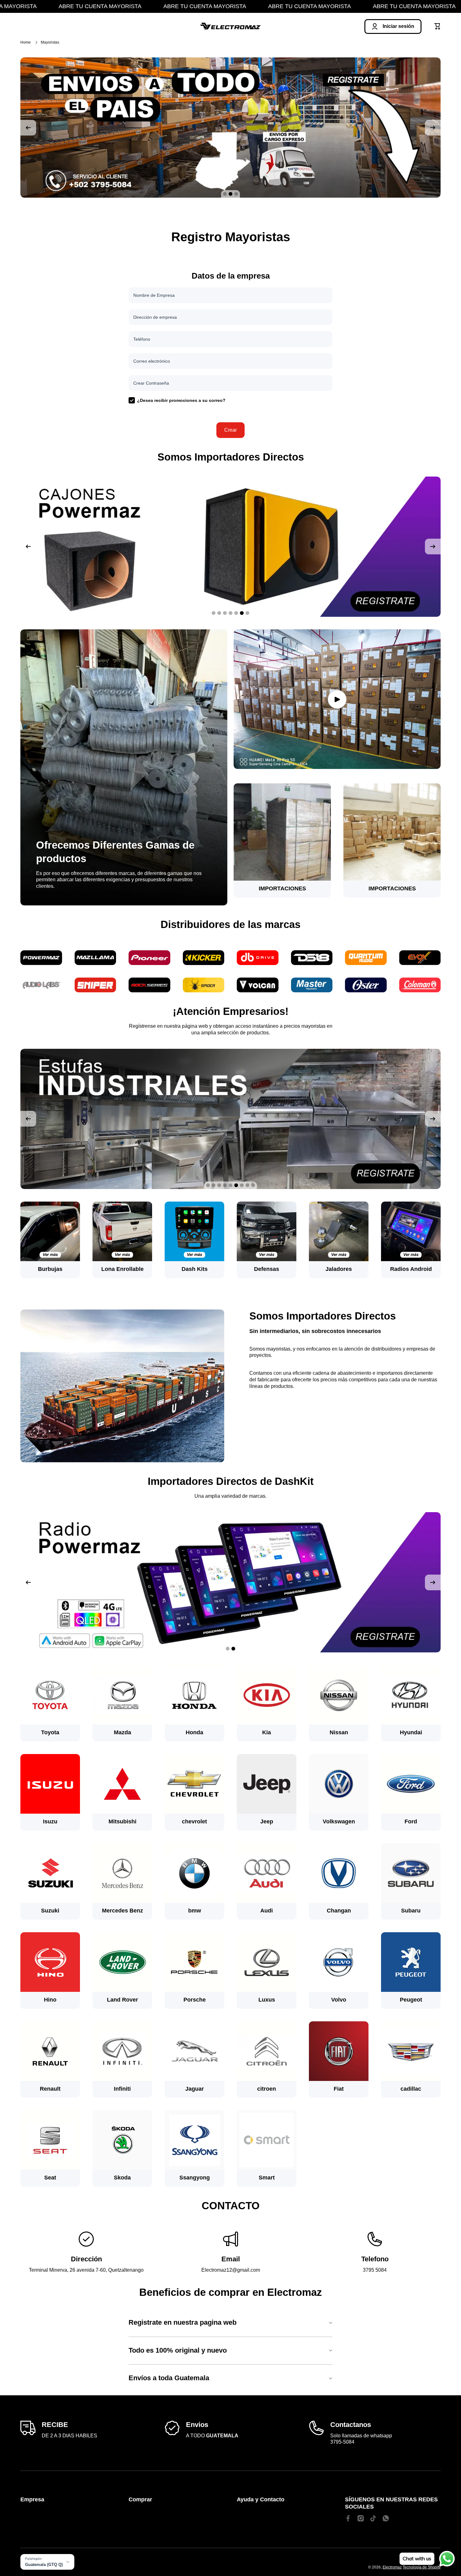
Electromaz (392, 2567)
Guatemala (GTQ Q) (44, 2565)
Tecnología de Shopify (422, 2567)
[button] (437, 26)
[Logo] (230, 27)
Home (26, 42)
